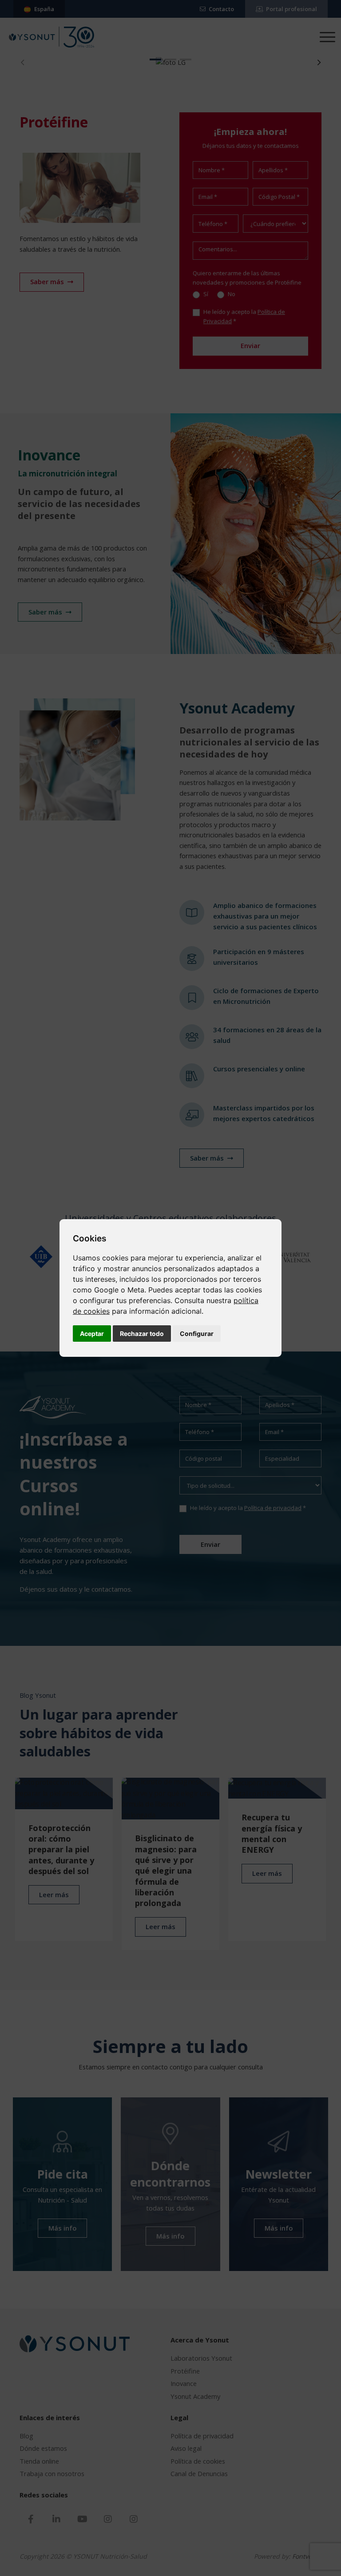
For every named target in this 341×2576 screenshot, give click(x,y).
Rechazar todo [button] (142, 1334)
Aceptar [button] (92, 1334)
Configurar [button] (197, 1334)
